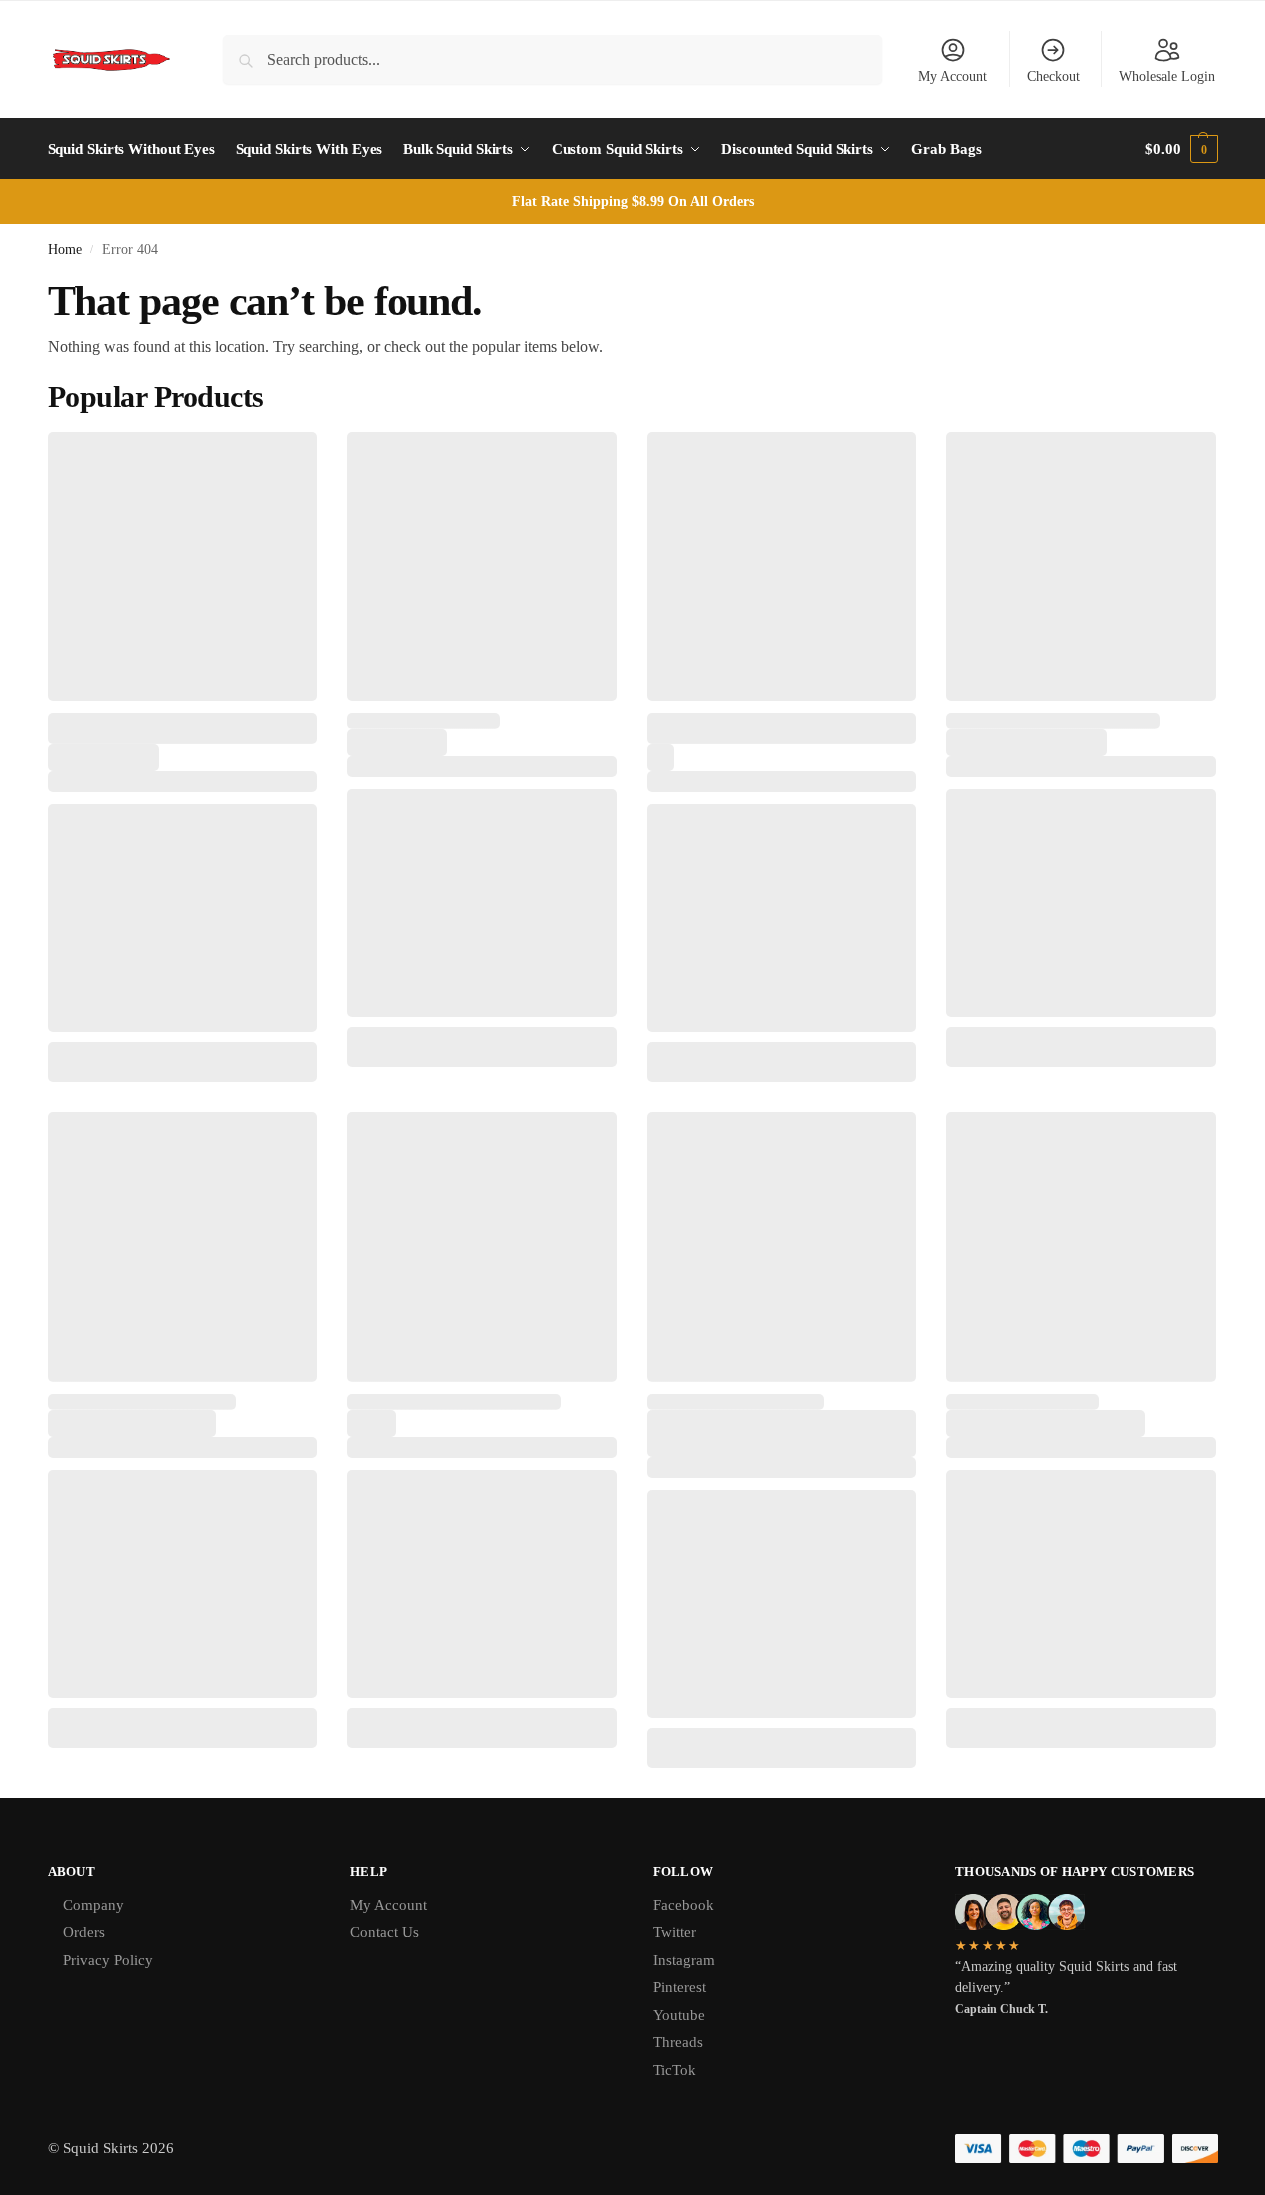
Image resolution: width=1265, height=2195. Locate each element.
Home (65, 249)
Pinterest (679, 1987)
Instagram (684, 1960)
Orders (84, 1932)
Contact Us (384, 1932)
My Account (952, 76)
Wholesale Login (1167, 76)
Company (93, 1905)
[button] (1181, 149)
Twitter (674, 1932)
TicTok (674, 2070)
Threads (678, 2042)
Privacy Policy (108, 1960)
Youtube (679, 2015)
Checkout (1053, 76)
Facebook (683, 1905)
